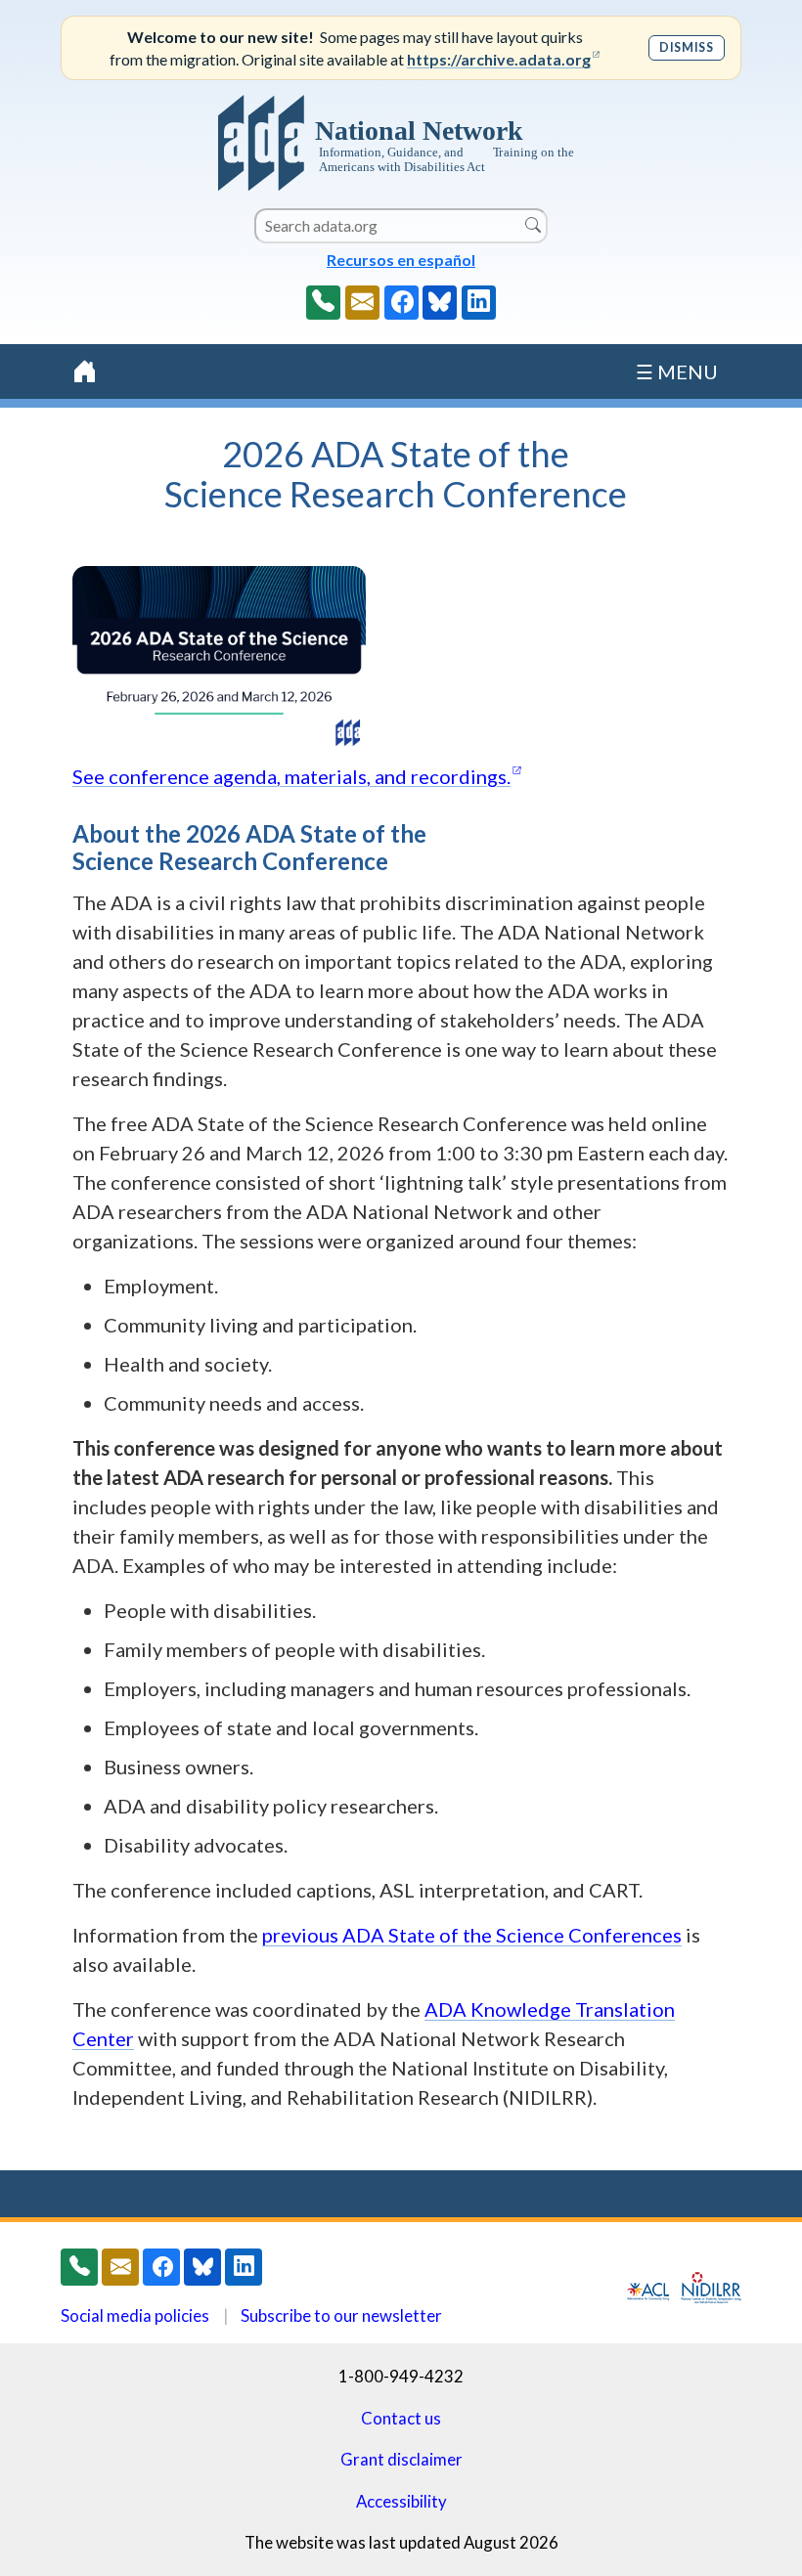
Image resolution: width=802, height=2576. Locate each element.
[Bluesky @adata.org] (440, 303)
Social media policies (135, 2315)
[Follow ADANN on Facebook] (401, 303)
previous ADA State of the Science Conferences (472, 1935)
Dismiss (686, 47)
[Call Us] (323, 303)
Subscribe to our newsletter (341, 2315)
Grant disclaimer (401, 2459)
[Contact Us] (362, 303)
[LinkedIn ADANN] (479, 303)
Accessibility (401, 2501)
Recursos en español (401, 260)
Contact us (401, 2418)
